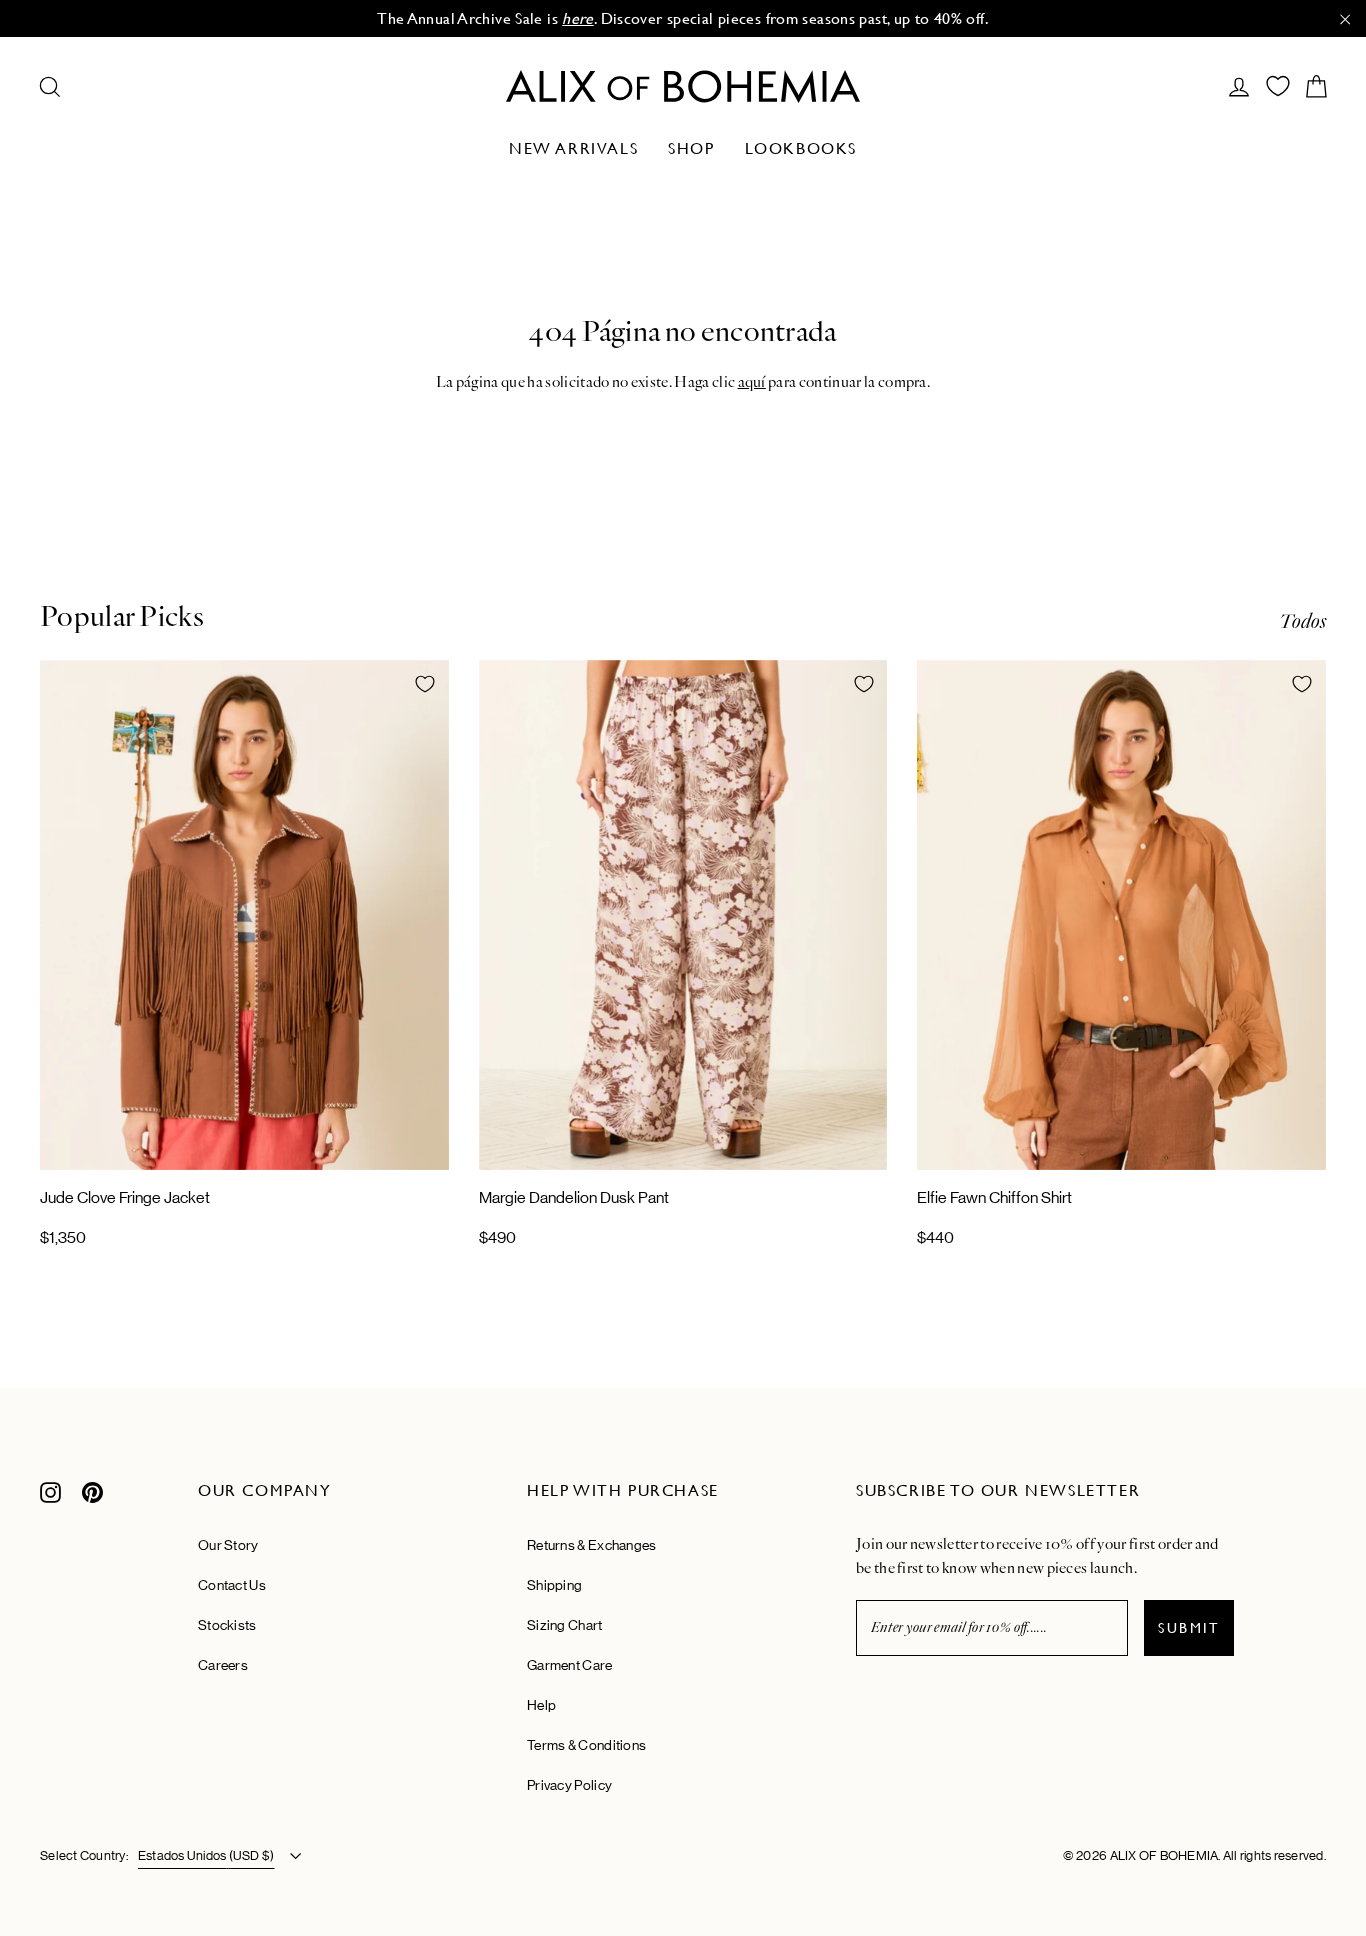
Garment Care (570, 1665)
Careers (223, 1665)
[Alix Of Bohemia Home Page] (683, 86)
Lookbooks (801, 148)
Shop (691, 148)
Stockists (227, 1625)
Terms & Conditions (586, 1745)
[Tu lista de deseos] (1278, 86)
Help (541, 1705)
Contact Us (232, 1585)
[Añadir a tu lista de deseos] (425, 684)
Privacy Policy (569, 1785)
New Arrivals (573, 148)
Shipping (554, 1585)
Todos (1302, 621)
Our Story (228, 1545)
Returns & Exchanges (592, 1545)
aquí (752, 382)
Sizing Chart (565, 1625)
